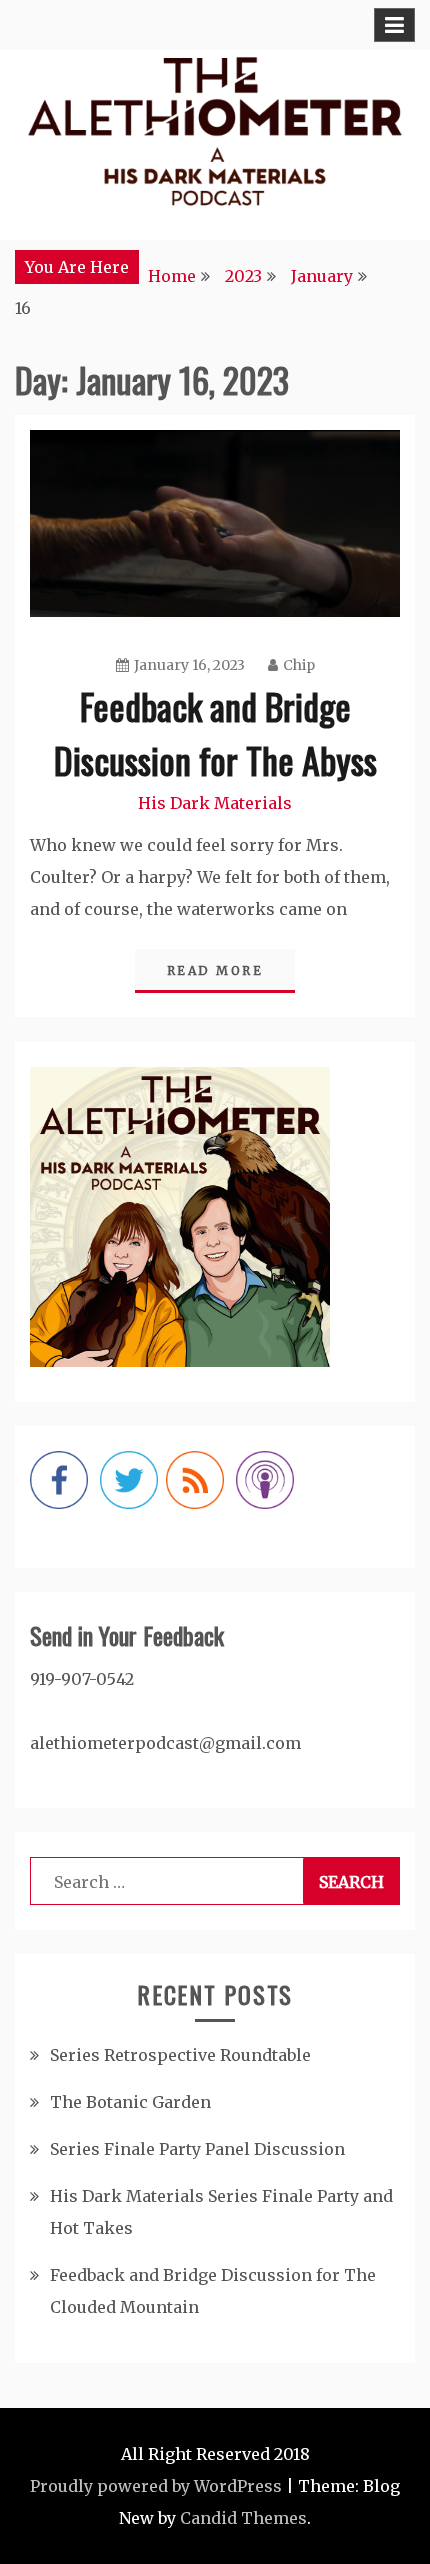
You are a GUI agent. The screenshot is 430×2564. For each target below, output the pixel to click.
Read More (215, 970)
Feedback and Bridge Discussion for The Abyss (215, 732)
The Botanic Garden (130, 2102)
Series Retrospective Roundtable (180, 2055)
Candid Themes (243, 2518)
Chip (299, 665)
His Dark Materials (215, 803)
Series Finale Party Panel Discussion (197, 2149)
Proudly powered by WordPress (156, 2486)
